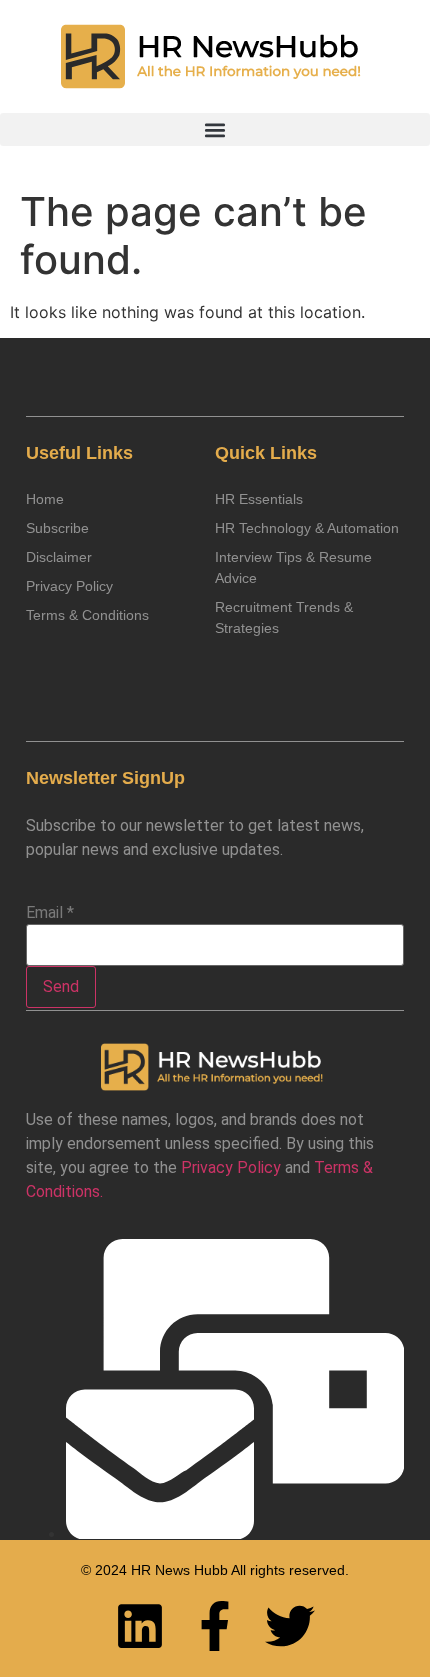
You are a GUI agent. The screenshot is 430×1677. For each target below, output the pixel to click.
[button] (215, 129)
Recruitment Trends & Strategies (284, 617)
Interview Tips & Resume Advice (293, 567)
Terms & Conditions (87, 615)
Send (61, 986)
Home (45, 499)
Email (50, 913)
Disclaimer (59, 557)
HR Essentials (259, 499)
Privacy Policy (231, 1167)
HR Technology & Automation (307, 528)
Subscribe (57, 528)
